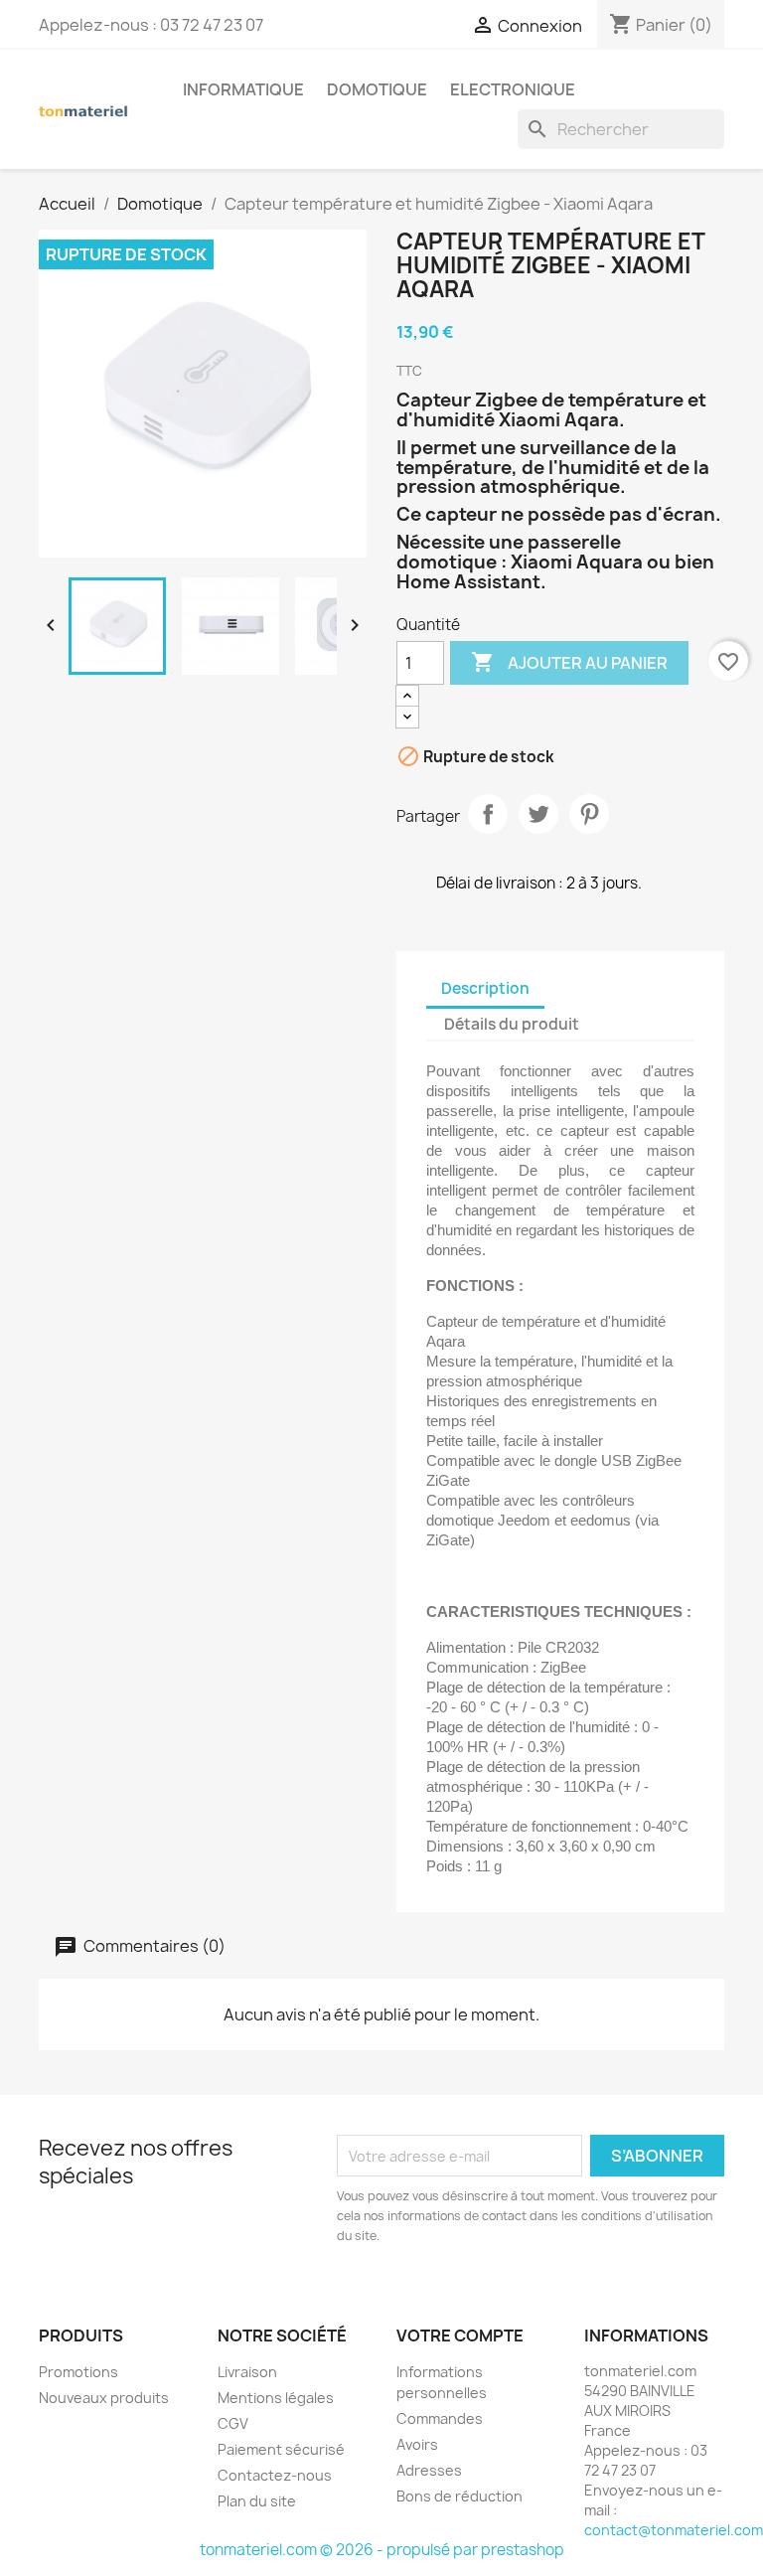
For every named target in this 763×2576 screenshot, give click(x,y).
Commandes (440, 2418)
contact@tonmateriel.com (674, 2530)
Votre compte (460, 2335)
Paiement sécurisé (281, 2449)
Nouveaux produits (104, 2398)
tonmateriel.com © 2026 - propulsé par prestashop (382, 2550)
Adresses (429, 2470)
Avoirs (417, 2444)
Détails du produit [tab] (512, 1024)
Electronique (513, 89)
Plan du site (257, 2501)
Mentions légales (276, 2398)
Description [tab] (485, 988)
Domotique (377, 89)
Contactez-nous (275, 2475)
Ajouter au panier (569, 662)
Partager (488, 814)
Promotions (78, 2372)
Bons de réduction (459, 2496)
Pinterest (589, 814)
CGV (233, 2423)
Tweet (538, 814)
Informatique (243, 89)
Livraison (247, 2372)
